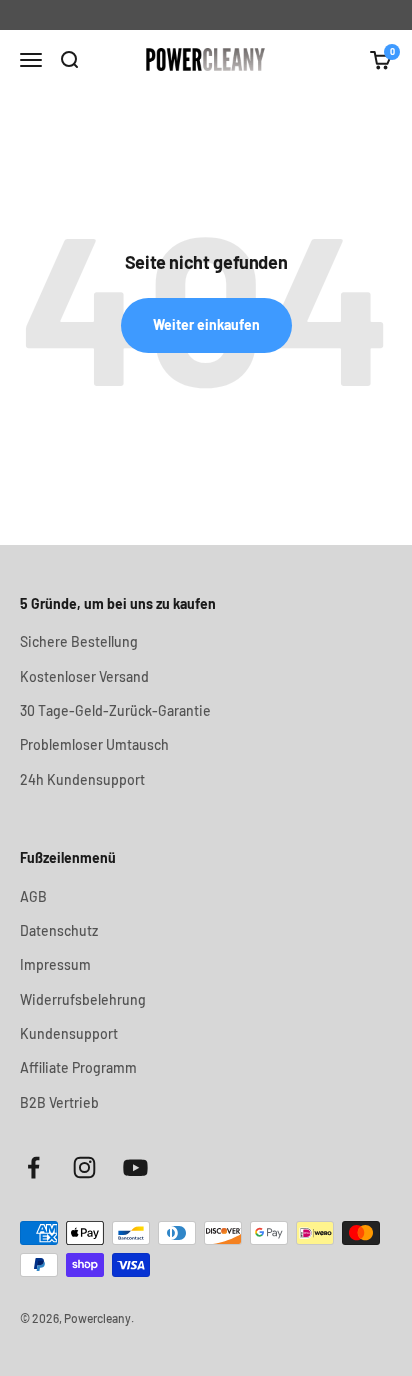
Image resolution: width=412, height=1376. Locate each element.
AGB (33, 896)
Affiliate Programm (78, 1067)
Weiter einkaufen (206, 324)
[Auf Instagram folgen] (84, 1167)
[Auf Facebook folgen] (33, 1167)
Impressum (55, 964)
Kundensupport (69, 1033)
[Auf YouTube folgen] (135, 1167)
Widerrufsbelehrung (83, 999)
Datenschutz (59, 930)
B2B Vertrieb (59, 1102)
